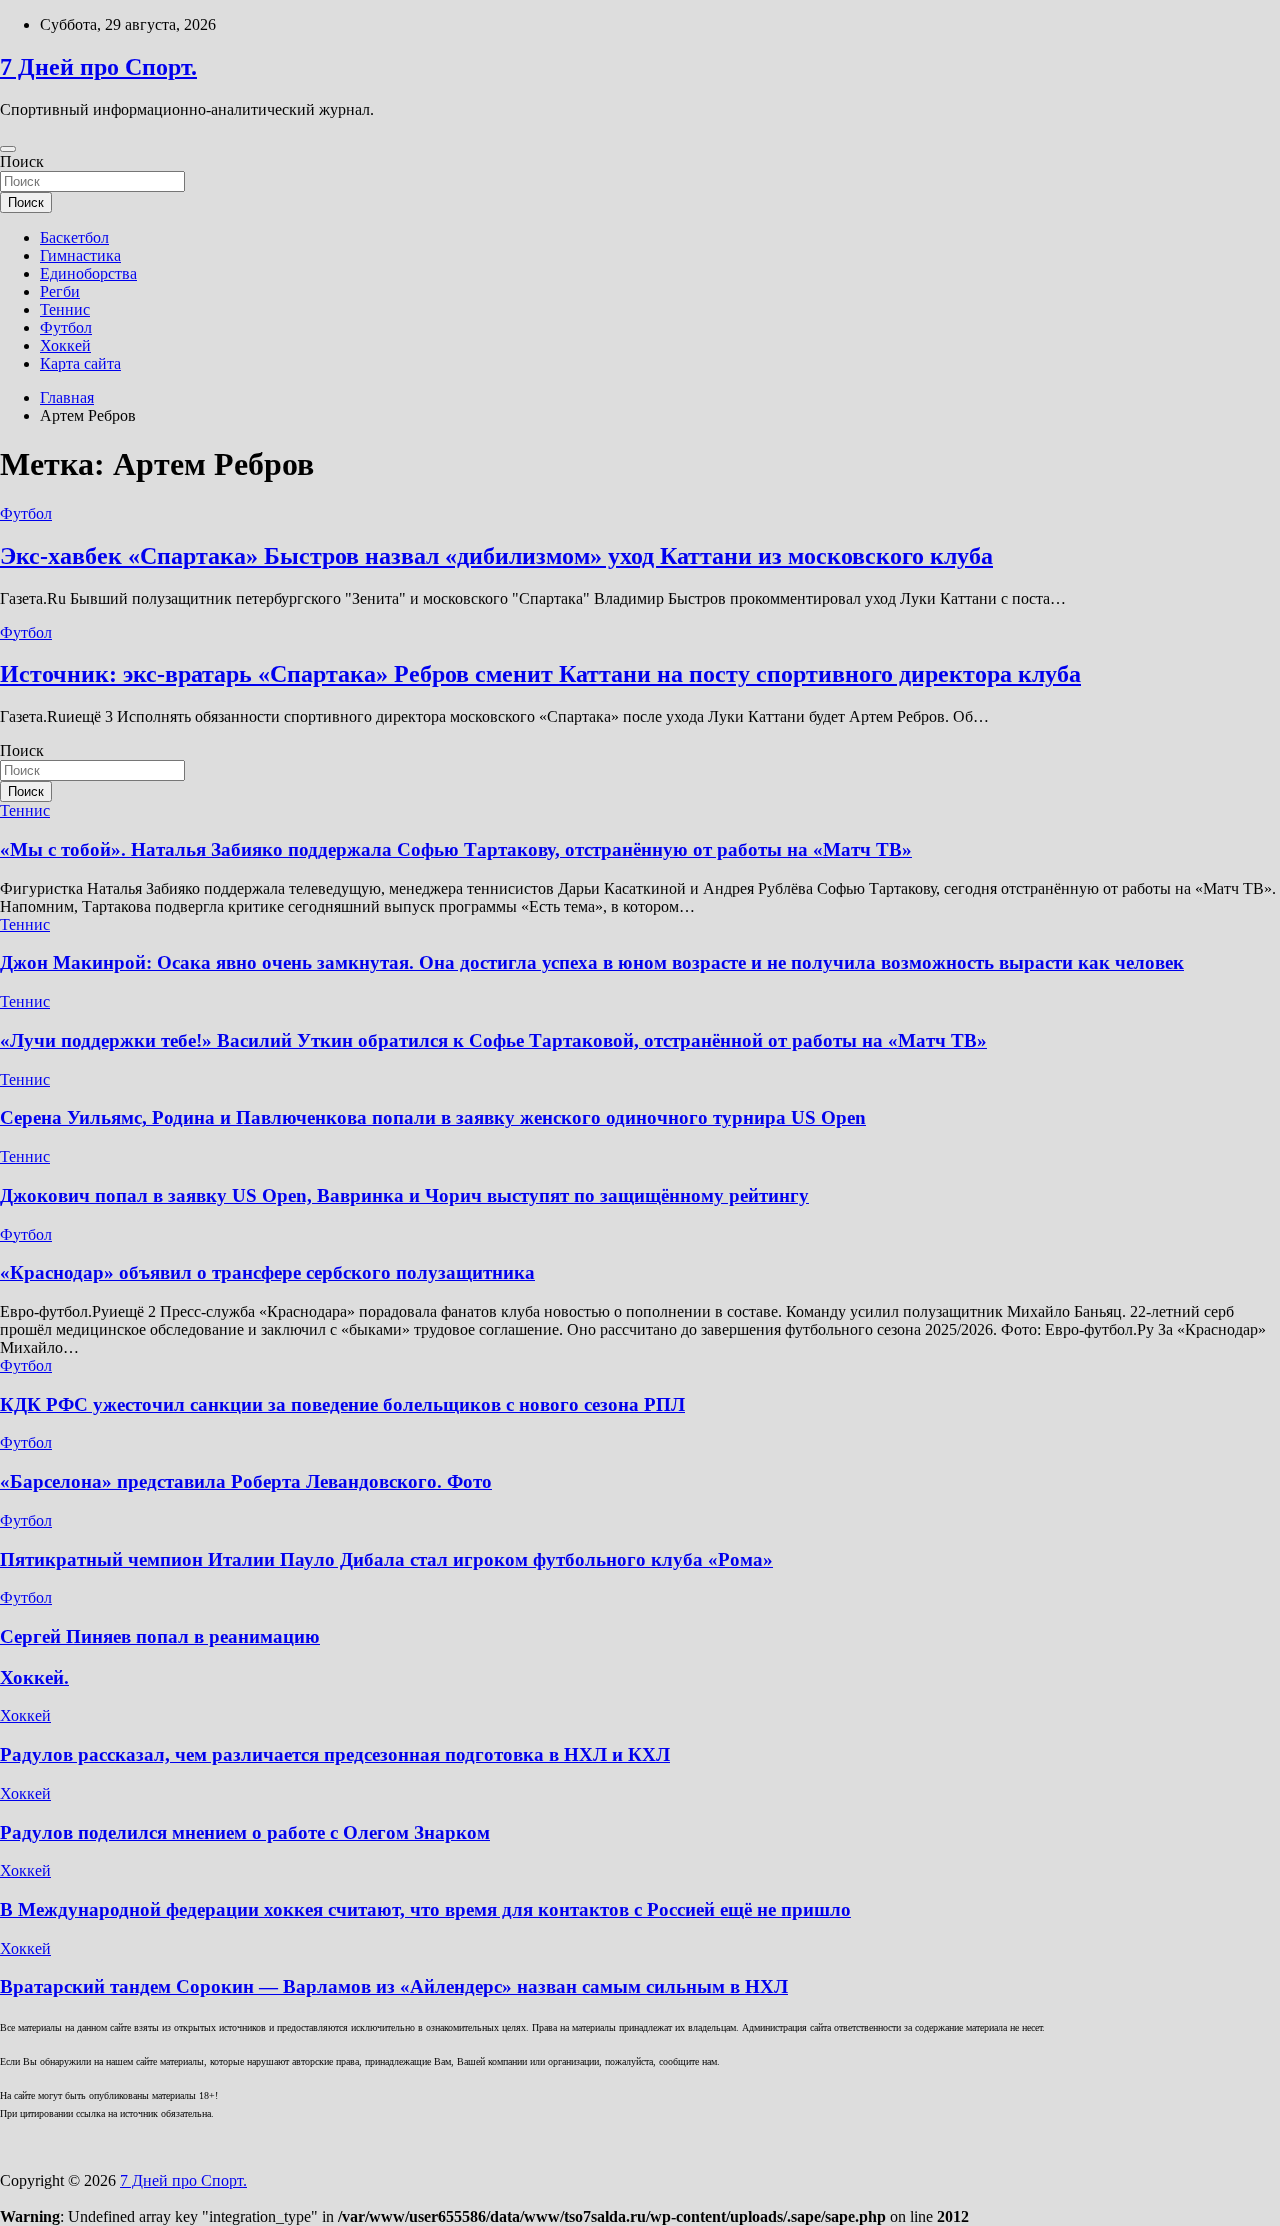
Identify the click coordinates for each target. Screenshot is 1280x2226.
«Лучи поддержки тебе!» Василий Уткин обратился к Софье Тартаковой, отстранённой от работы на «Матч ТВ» (493, 1040)
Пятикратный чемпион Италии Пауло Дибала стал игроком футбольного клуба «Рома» (386, 1559)
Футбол (66, 327)
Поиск (22, 161)
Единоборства (88, 273)
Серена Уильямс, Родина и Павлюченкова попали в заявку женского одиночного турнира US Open (433, 1117)
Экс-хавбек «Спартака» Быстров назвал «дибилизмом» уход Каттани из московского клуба (496, 556)
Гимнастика (80, 255)
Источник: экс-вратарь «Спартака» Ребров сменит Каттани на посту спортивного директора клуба (540, 674)
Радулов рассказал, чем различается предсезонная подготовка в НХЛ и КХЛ (335, 1754)
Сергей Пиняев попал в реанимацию (160, 1636)
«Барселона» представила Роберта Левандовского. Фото (246, 1481)
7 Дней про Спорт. (98, 67)
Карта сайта (80, 363)
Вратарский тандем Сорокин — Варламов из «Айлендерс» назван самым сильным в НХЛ (394, 1986)
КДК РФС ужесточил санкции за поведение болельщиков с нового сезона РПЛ (342, 1404)
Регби (60, 291)
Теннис (65, 309)
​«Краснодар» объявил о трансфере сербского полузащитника (267, 1272)
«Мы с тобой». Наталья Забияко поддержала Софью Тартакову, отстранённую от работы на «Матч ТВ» (456, 849)
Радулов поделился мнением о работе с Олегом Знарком (245, 1832)
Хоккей (65, 345)
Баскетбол (74, 237)
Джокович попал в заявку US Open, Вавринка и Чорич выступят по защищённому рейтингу (404, 1195)
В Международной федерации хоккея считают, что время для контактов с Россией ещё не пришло (425, 1909)
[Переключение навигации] (8, 149)
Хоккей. (34, 1677)
